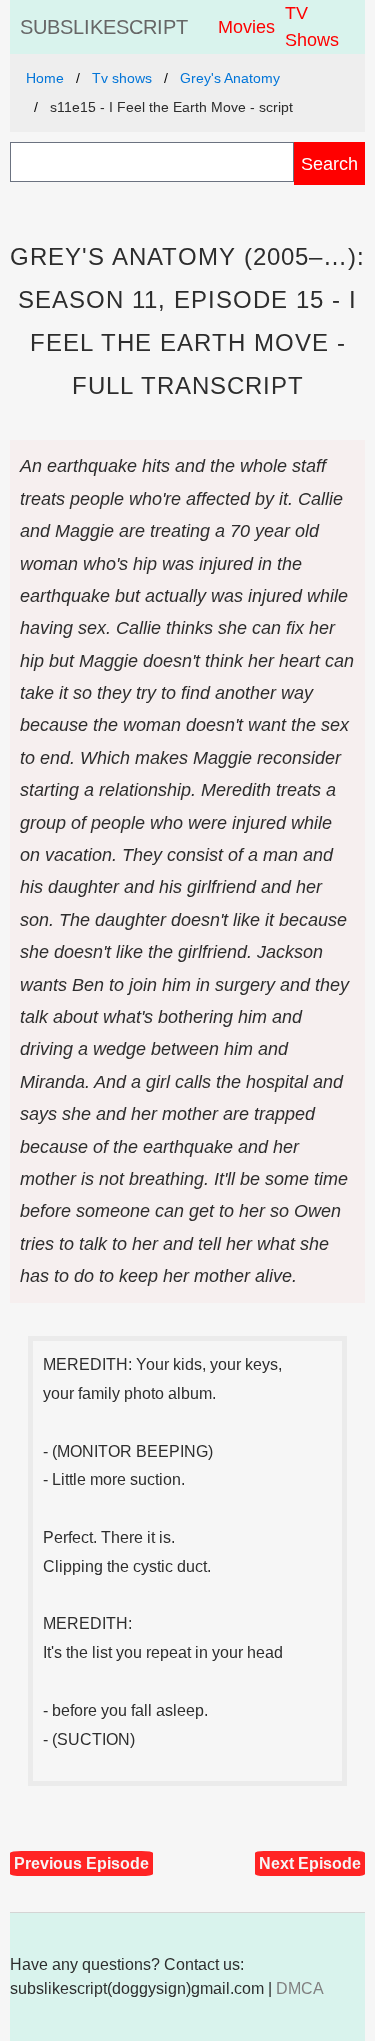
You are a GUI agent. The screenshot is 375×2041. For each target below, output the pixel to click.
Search (329, 163)
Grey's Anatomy (230, 78)
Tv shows (122, 78)
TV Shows (312, 26)
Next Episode (310, 1863)
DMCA (300, 1988)
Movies (246, 27)
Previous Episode (81, 1863)
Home (45, 78)
